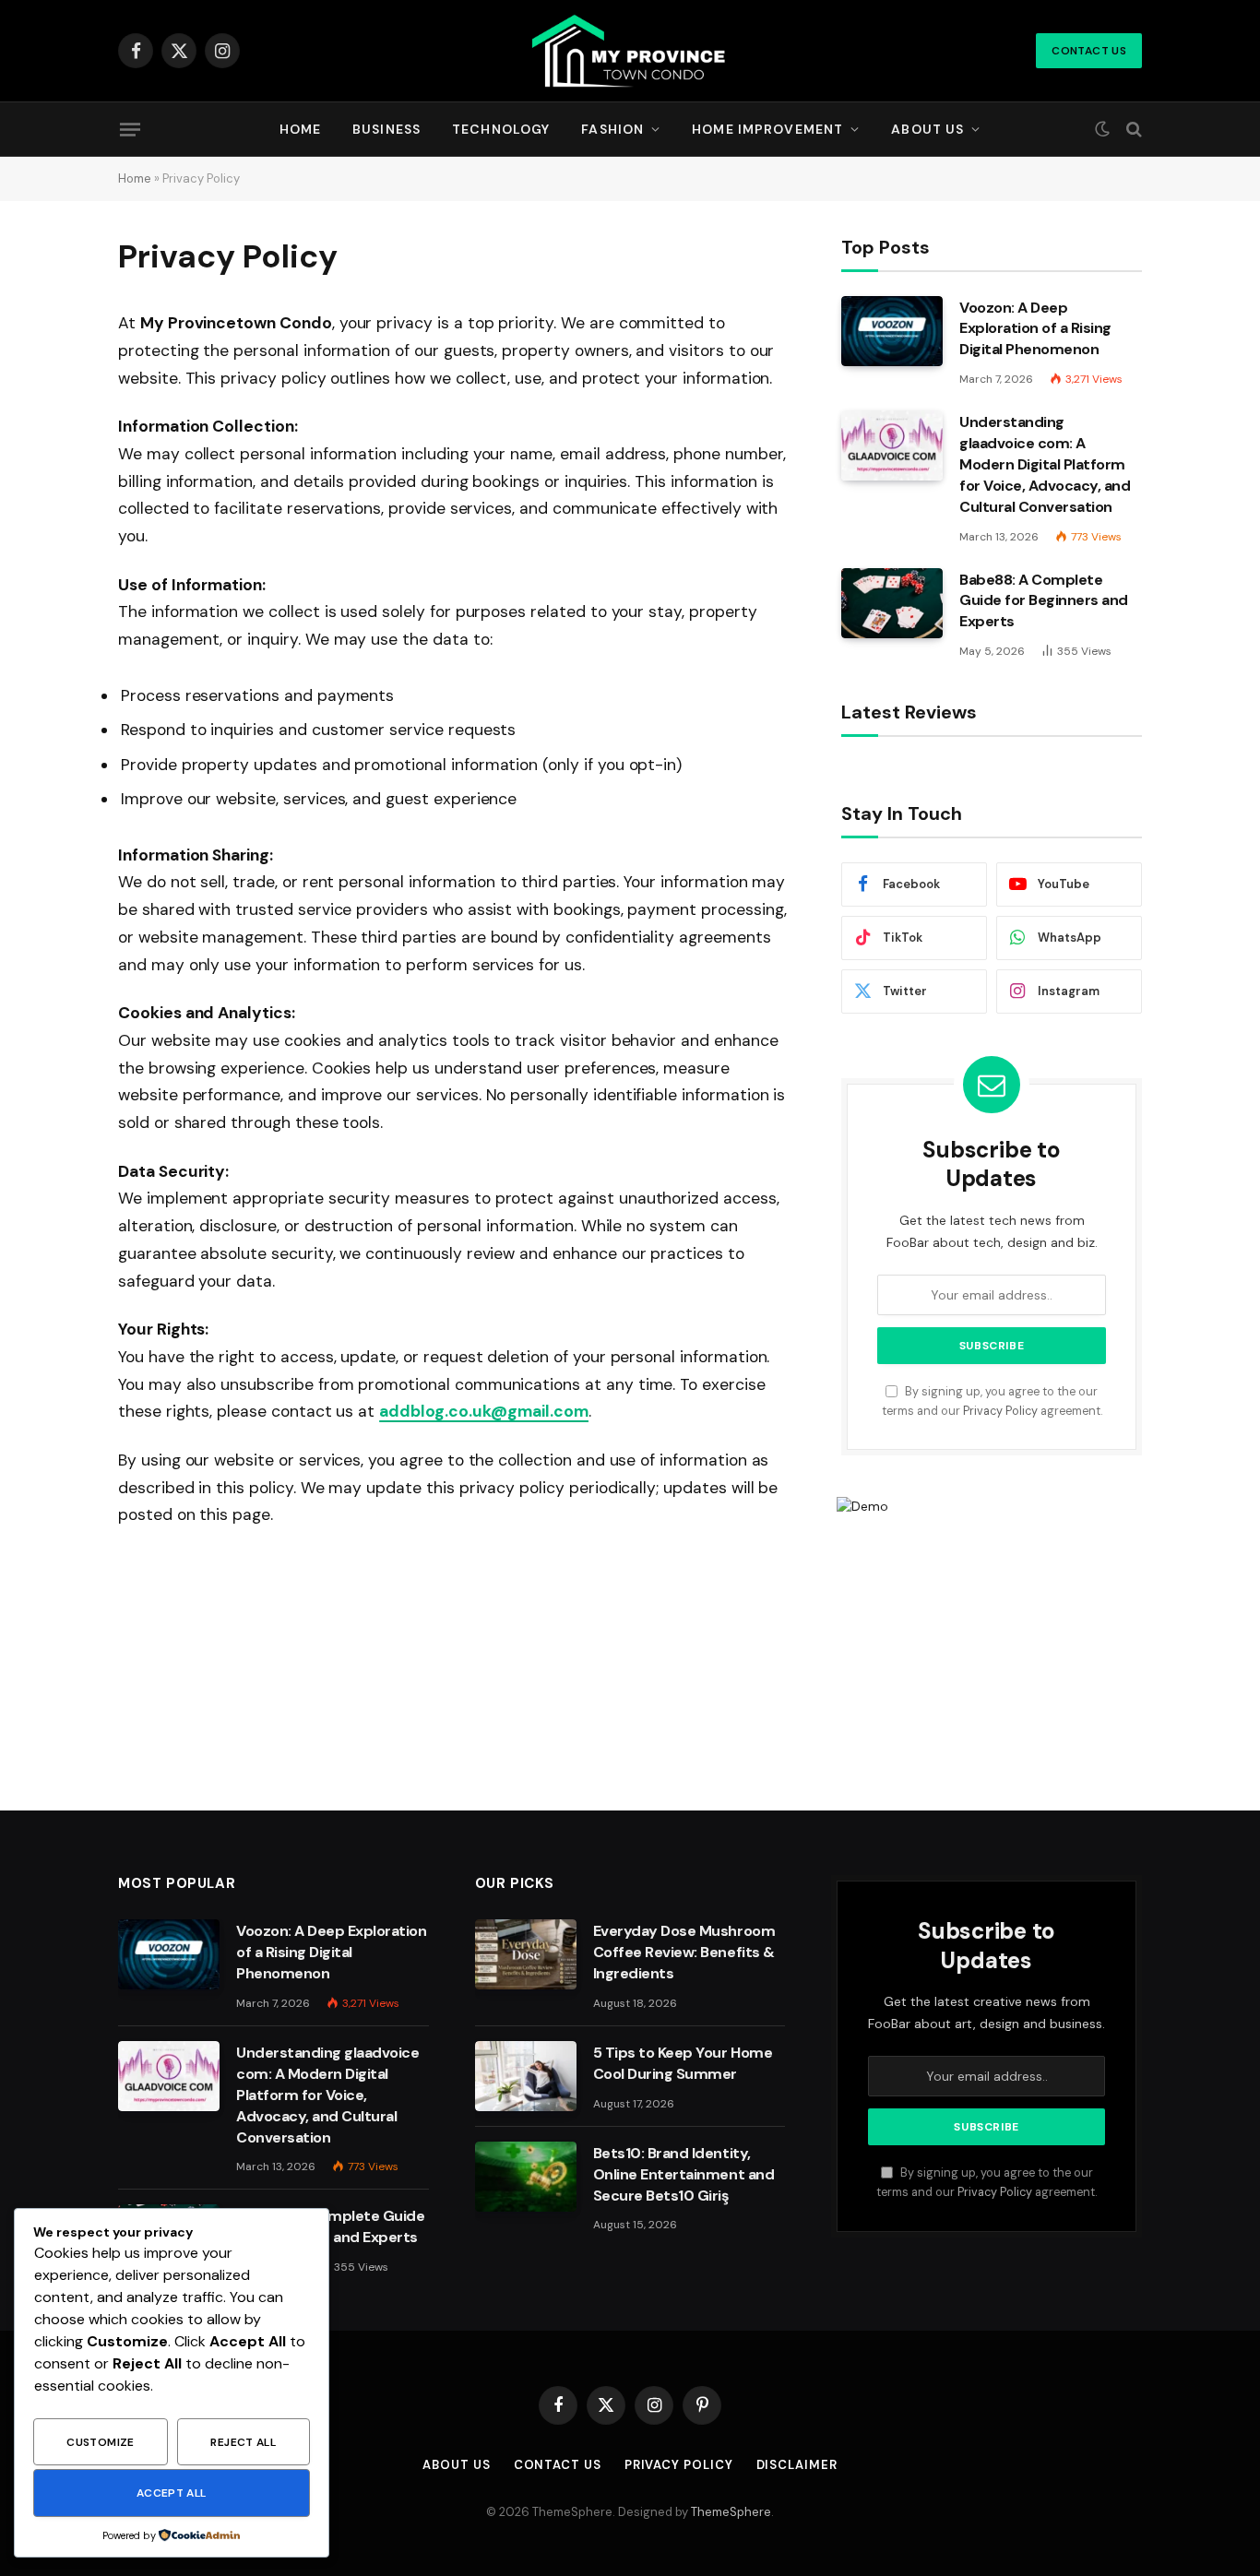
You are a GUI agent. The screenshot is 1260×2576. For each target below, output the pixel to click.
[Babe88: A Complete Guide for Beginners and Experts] (892, 603)
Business (386, 129)
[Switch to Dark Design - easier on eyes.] (1102, 129)
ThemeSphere (731, 2512)
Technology (501, 129)
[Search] (1132, 130)
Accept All (172, 2493)
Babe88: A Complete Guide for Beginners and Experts (1044, 601)
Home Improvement (767, 129)
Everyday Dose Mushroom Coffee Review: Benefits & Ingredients (684, 1952)
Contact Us (1089, 51)
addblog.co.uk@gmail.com (484, 1411)
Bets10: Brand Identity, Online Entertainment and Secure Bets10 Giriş (683, 2174)
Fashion (612, 129)
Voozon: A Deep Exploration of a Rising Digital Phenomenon (1035, 329)
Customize (100, 2442)
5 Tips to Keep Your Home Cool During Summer (683, 2063)
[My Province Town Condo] (630, 51)
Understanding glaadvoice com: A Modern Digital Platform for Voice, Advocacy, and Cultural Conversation (1045, 464)
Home (300, 129)
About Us (927, 129)
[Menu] (130, 129)
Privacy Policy (1000, 1411)
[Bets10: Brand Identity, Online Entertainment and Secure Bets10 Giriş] (526, 2177)
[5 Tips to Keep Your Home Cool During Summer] (526, 2076)
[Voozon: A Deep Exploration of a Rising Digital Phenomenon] (892, 331)
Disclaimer (797, 2465)
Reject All (243, 2442)
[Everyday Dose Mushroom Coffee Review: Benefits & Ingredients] (526, 1954)
